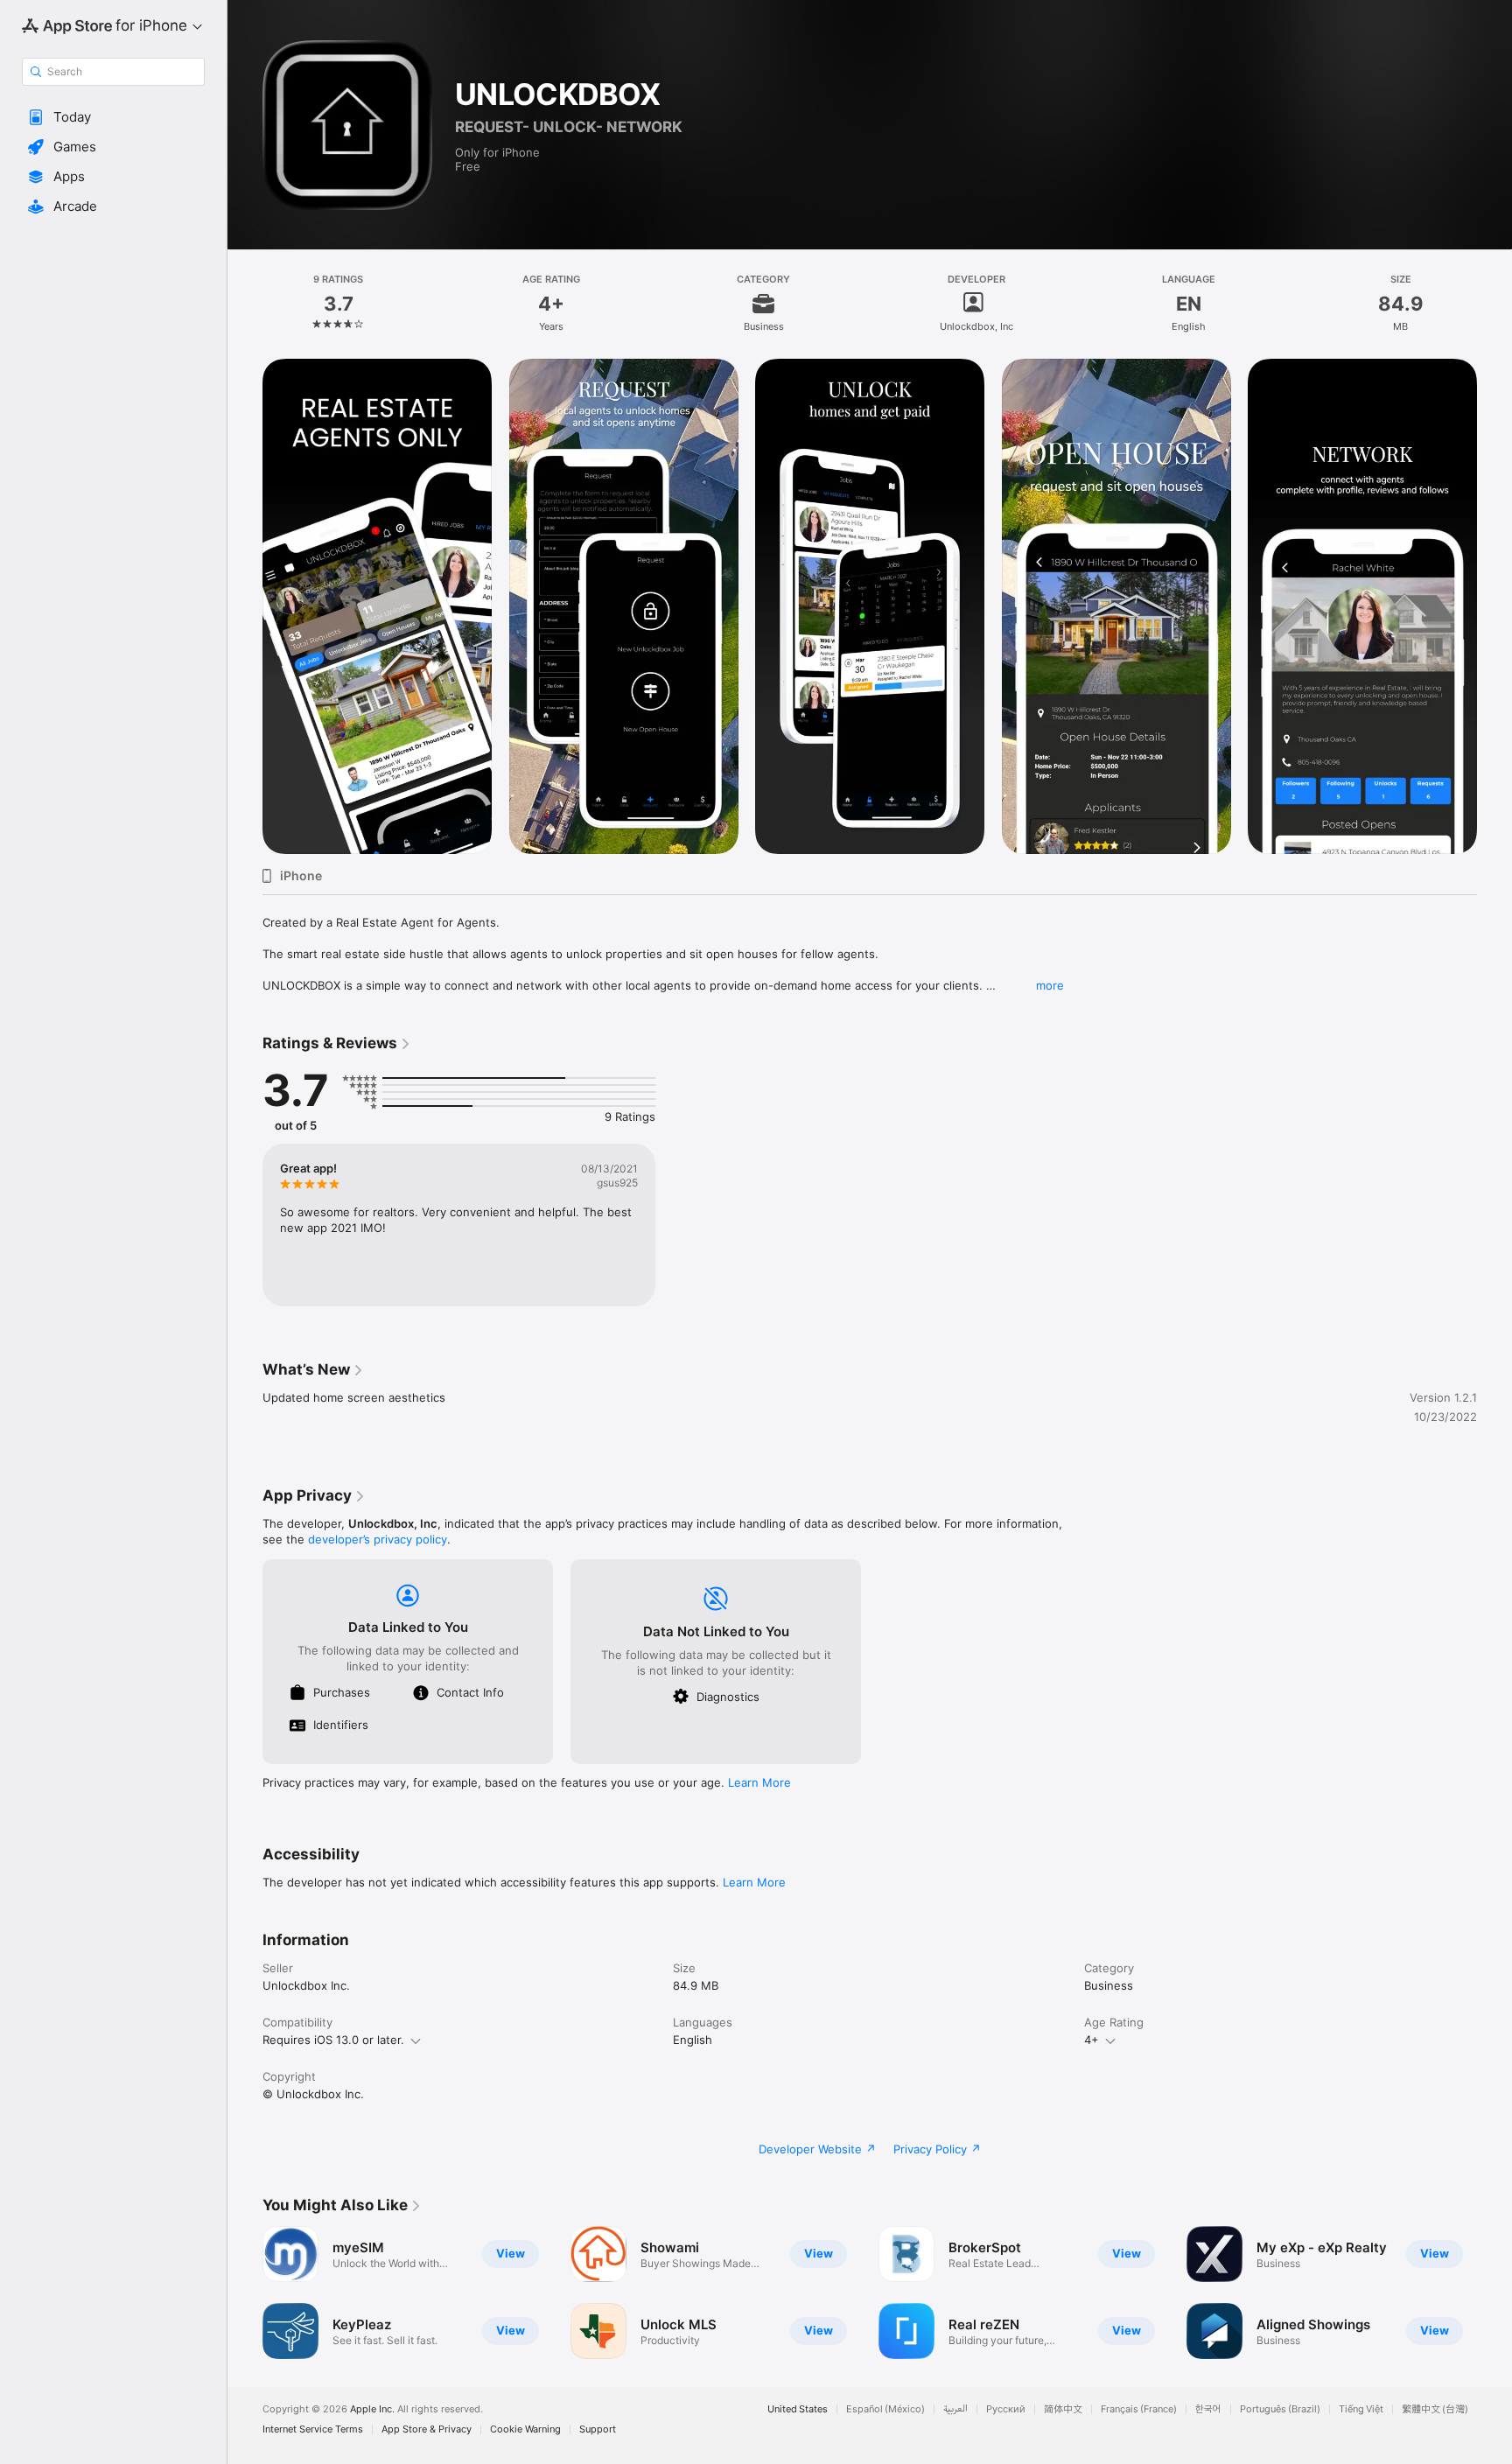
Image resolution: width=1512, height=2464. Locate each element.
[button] (113, 117)
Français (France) (1139, 2409)
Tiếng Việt (1361, 2409)
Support (598, 2429)
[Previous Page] (245, 606)
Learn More (759, 1782)
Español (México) (885, 2409)
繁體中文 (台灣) (1435, 2409)
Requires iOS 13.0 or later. (333, 2040)
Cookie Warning (525, 2429)
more (1050, 985)
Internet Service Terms (313, 2429)
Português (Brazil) (1280, 2409)
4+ (1092, 2040)
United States (798, 2409)
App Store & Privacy (427, 2429)
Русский (1006, 2409)
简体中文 (1063, 2409)
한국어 (1208, 2409)
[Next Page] (1494, 606)
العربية (955, 2409)
